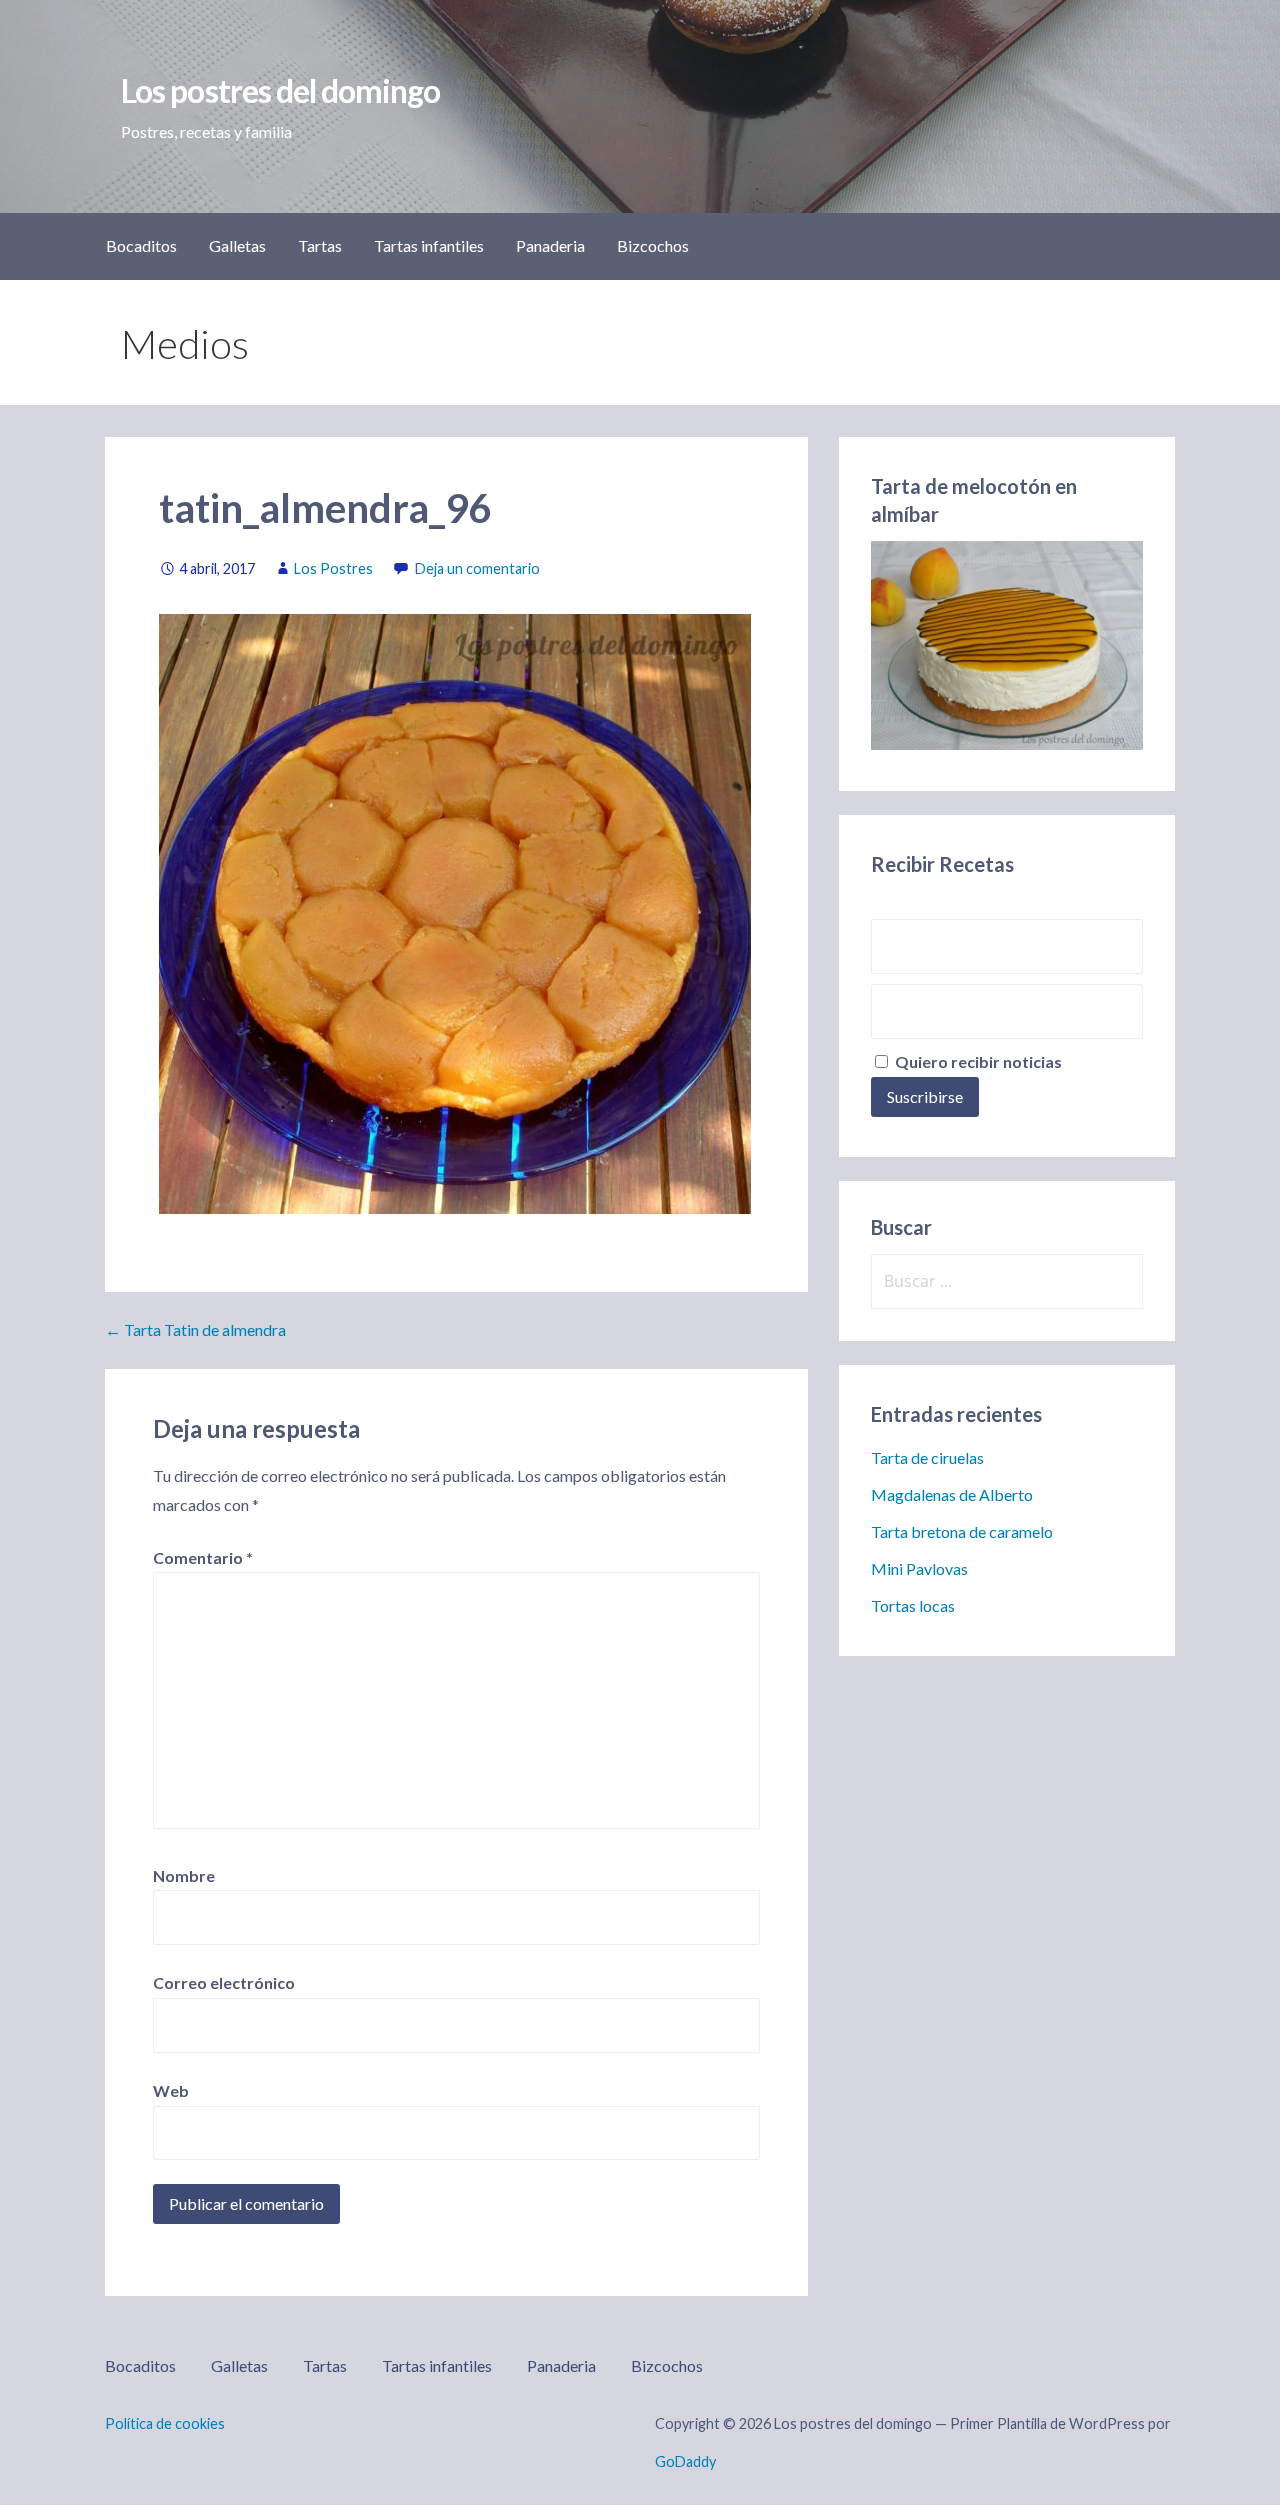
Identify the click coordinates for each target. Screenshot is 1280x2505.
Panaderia (550, 245)
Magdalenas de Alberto (952, 1494)
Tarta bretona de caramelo (962, 1531)
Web (171, 2090)
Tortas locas (913, 1605)
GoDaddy (685, 2461)
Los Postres (333, 568)
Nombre (184, 1875)
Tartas (320, 245)
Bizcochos (653, 245)
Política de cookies (165, 2423)
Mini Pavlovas (919, 1568)
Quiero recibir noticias (977, 1061)
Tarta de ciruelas (927, 1457)
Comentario (203, 1557)
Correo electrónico (224, 1982)
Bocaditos (141, 245)
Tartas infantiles (429, 245)
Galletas (237, 245)
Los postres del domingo (280, 90)
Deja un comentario (477, 568)
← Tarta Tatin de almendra (195, 1329)
